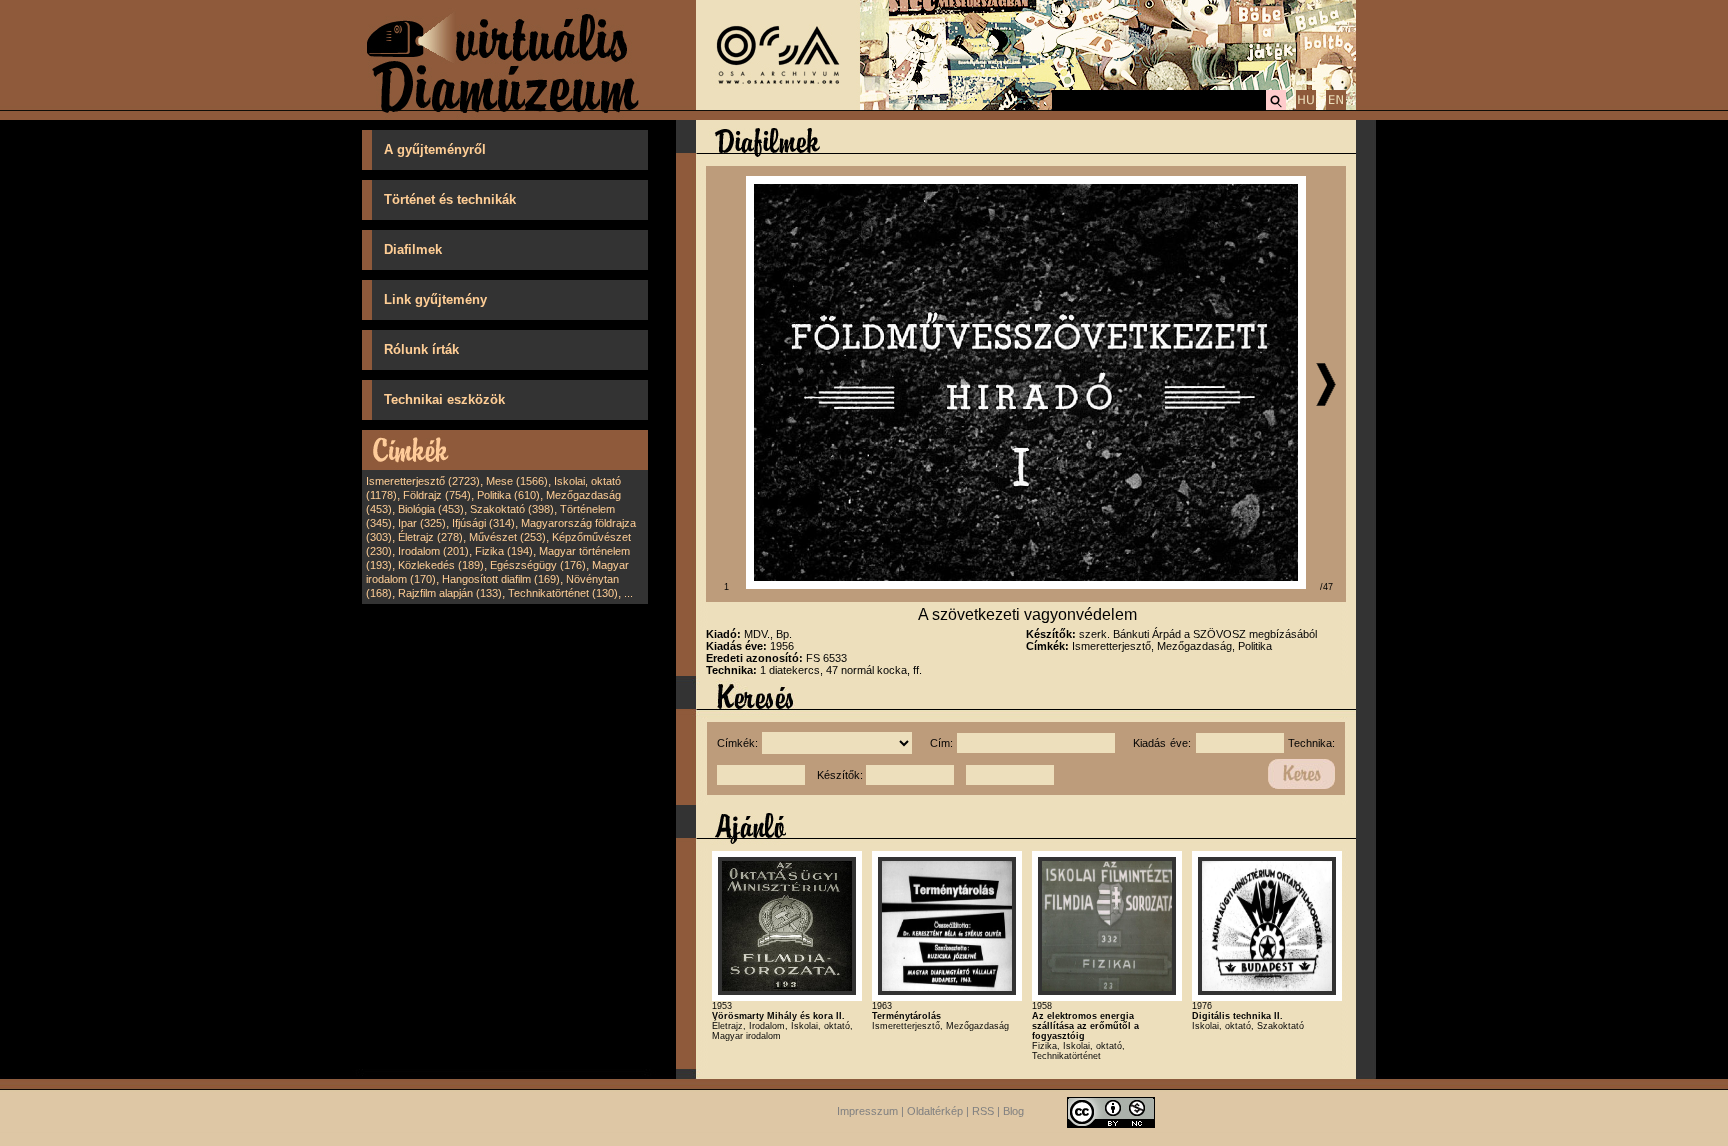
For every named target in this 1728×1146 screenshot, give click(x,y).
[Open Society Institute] (778, 106)
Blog (1013, 1111)
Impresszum (867, 1111)
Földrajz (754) (437, 495)
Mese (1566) (517, 481)
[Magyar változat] (1306, 107)
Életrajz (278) (430, 537)
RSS (983, 1111)
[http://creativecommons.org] (1111, 1111)
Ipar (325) (422, 523)
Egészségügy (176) (538, 565)
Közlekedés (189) (441, 565)
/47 (1326, 587)
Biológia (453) (431, 509)
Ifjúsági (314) (483, 523)
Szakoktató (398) (512, 509)
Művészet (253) (507, 537)
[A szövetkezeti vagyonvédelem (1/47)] (1026, 585)
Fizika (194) (504, 551)
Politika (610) (508, 495)
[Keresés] (1276, 107)
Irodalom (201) (433, 551)
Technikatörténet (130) (563, 593)
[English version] (1336, 107)
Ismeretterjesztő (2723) (423, 481)
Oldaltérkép (935, 1111)
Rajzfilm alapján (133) (450, 593)
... (628, 593)
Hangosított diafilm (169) (501, 579)
